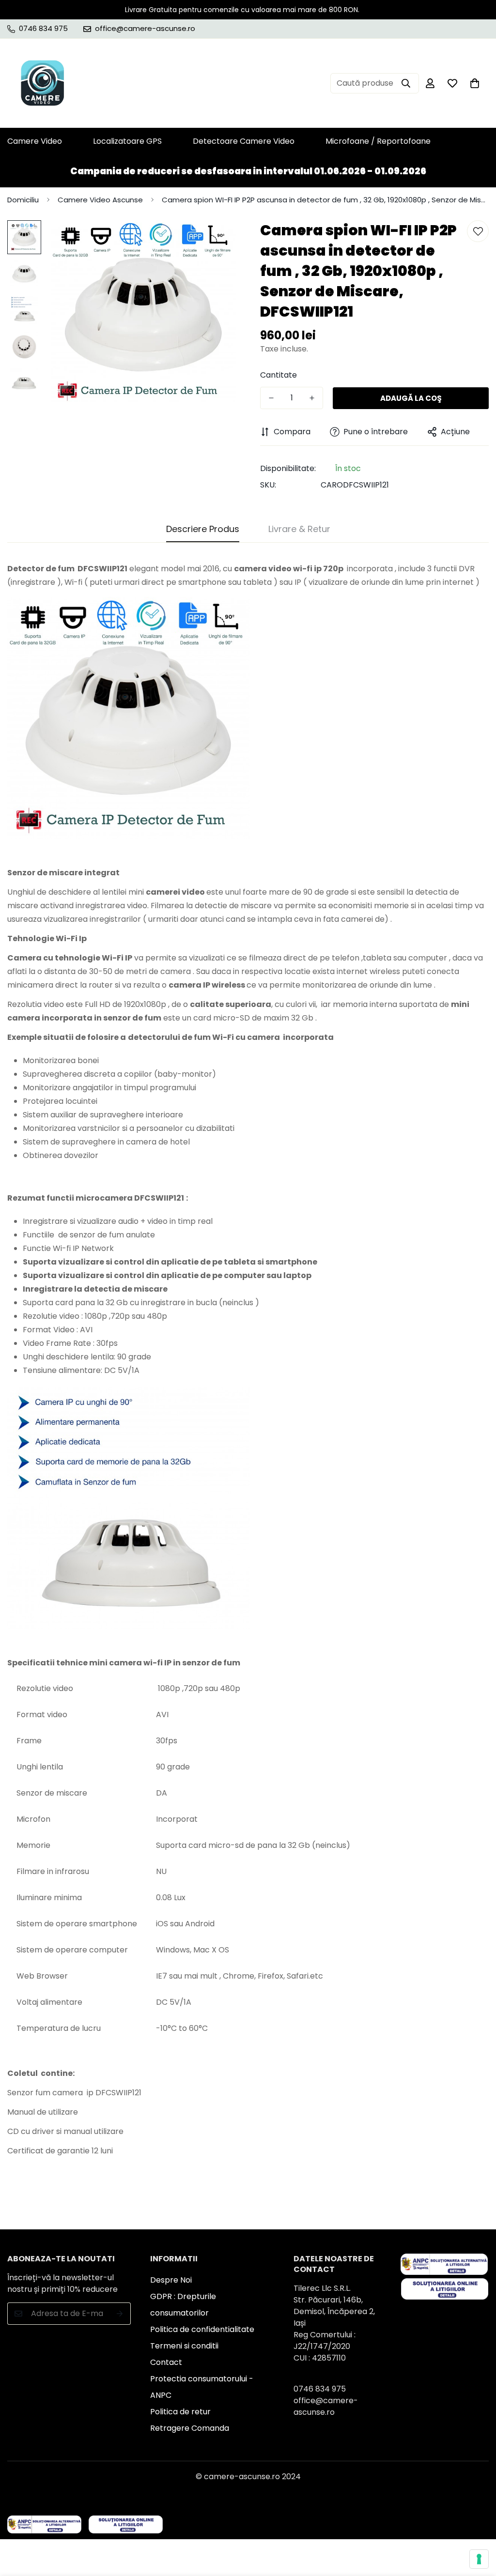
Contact (166, 2362)
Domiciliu (23, 200)
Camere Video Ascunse (100, 200)
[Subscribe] (120, 2314)
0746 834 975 (320, 2389)
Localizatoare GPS (127, 141)
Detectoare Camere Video (244, 141)
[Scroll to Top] (477, 2523)
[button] (475, 83)
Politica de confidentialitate (202, 2329)
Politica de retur (180, 2412)
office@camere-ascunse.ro (326, 2406)
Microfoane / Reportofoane (378, 141)
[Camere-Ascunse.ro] (42, 83)
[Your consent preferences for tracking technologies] (479, 2559)
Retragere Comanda (190, 2428)
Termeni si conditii (184, 2346)
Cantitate (279, 375)
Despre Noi (171, 2280)
